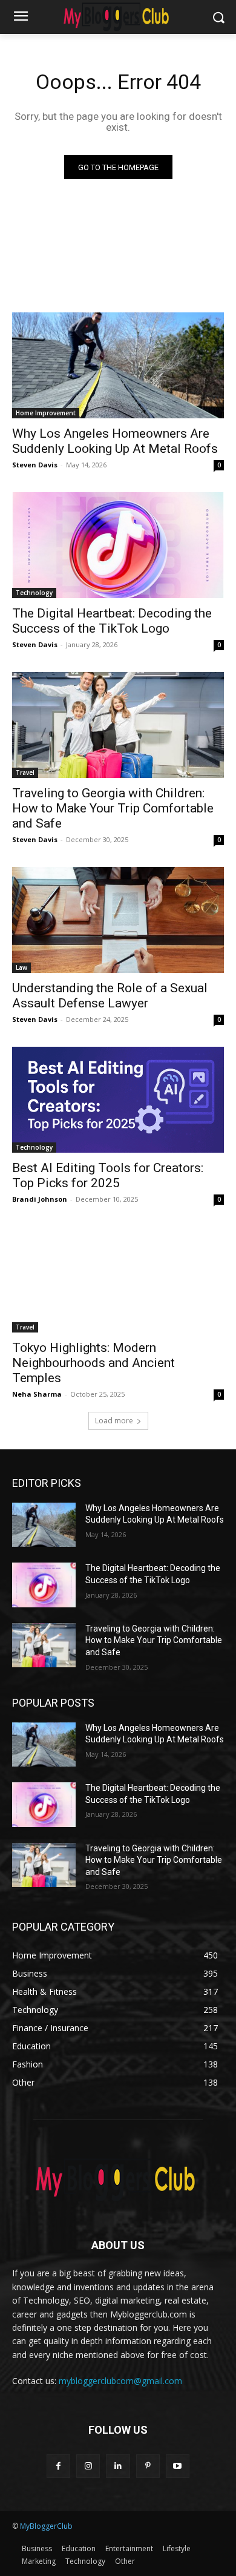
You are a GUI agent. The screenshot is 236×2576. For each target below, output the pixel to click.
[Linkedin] (118, 2466)
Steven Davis (35, 465)
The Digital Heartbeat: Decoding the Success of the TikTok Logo (112, 621)
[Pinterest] (148, 2466)
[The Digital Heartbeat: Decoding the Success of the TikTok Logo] (118, 545)
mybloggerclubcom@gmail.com (120, 2381)
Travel (25, 772)
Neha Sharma (37, 1394)
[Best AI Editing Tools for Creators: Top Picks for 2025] (118, 1100)
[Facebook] (58, 2466)
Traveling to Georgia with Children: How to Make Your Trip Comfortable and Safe (113, 808)
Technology (34, 593)
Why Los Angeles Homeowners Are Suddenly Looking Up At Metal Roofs (115, 441)
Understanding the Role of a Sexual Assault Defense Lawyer (110, 996)
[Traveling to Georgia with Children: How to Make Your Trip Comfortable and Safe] (118, 725)
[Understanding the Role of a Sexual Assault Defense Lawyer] (118, 920)
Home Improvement (46, 413)
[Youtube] (178, 2466)
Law (21, 967)
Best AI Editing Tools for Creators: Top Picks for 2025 (108, 1175)
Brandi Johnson (40, 1199)
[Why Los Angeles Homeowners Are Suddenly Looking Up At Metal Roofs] (118, 365)
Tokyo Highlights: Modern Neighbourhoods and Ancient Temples (93, 1363)
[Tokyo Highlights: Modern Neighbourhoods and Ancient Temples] (118, 1280)
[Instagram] (88, 2466)
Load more (114, 1421)
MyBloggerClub (46, 2526)
